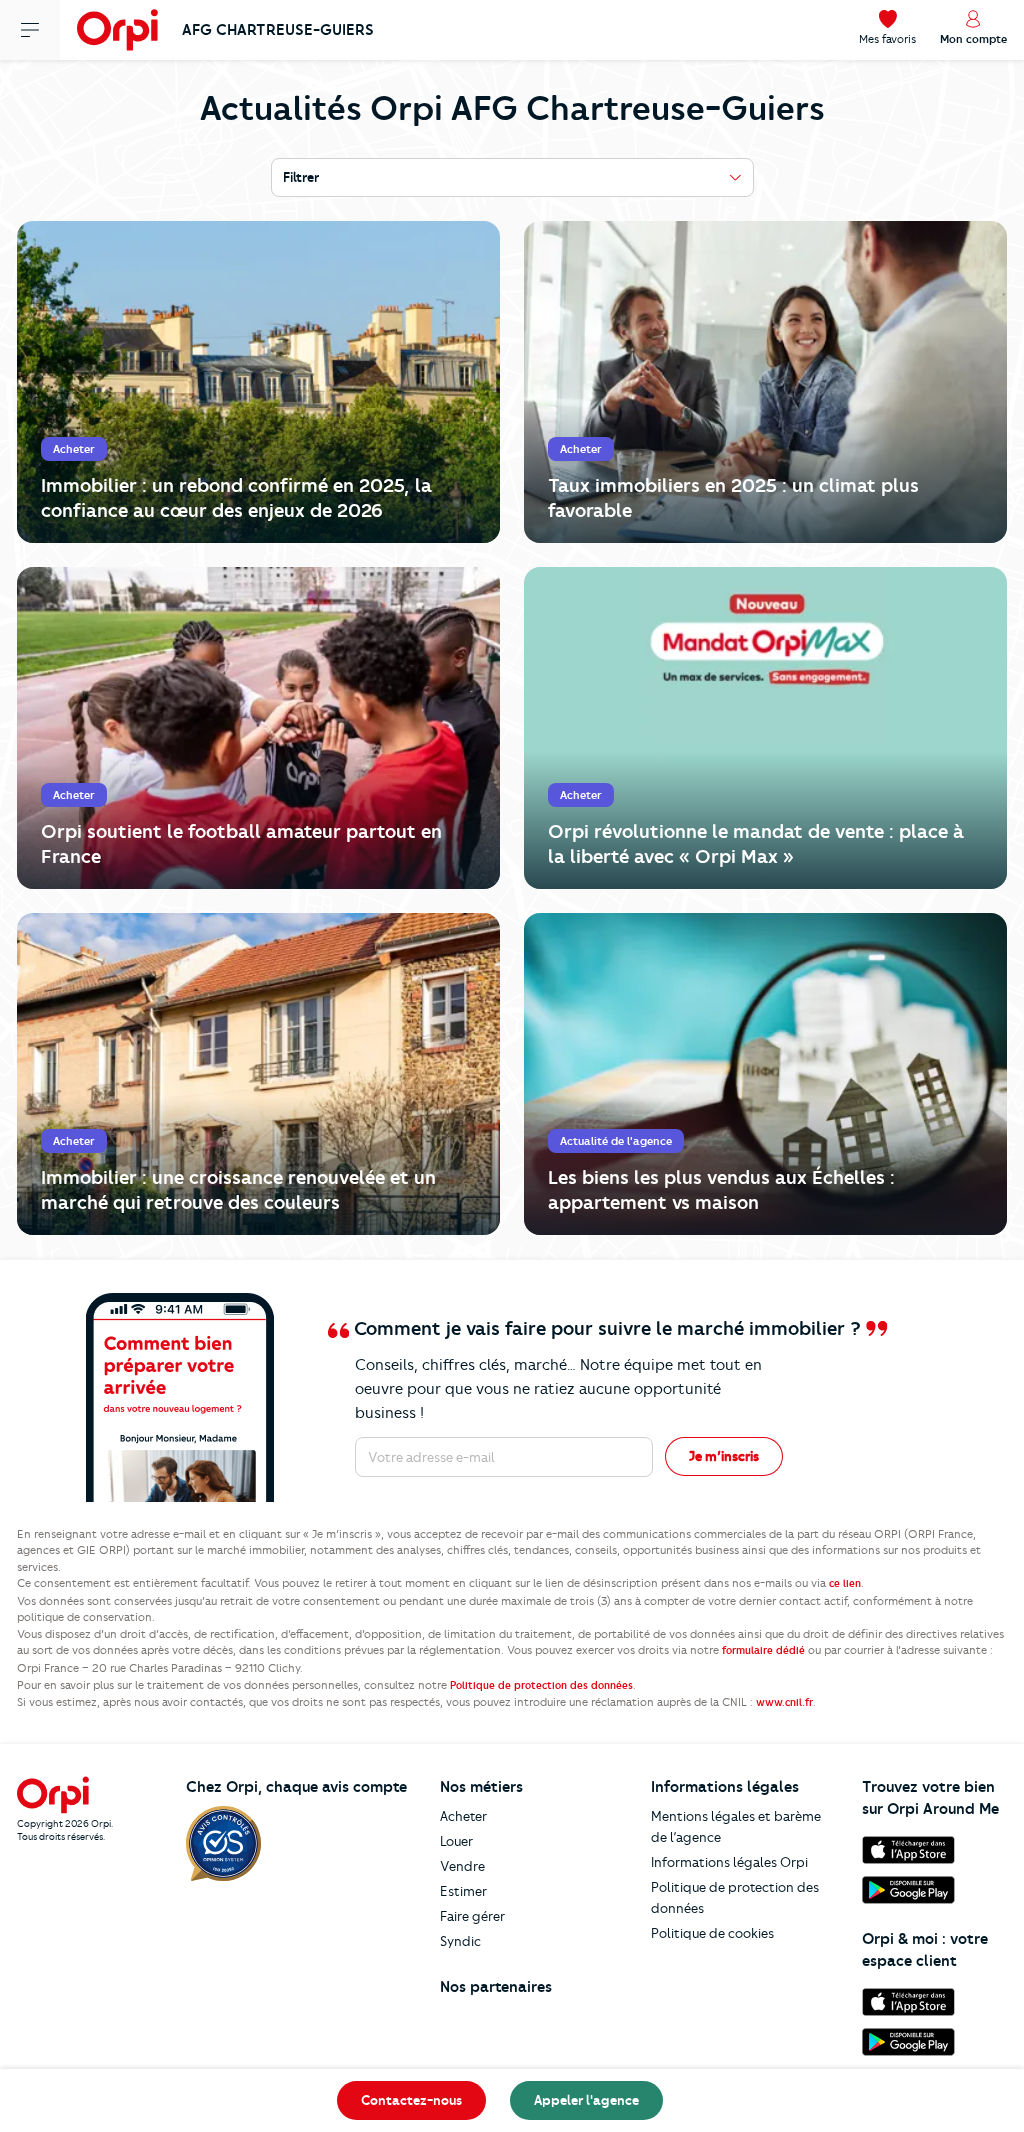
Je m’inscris (724, 1456)
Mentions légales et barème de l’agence (736, 1826)
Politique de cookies (712, 1933)
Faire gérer (472, 1916)
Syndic (460, 1941)
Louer (456, 1841)
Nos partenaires (496, 1987)
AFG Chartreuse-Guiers (278, 30)
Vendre (462, 1866)
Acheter (463, 1816)
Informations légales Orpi (729, 1862)
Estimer (463, 1891)
